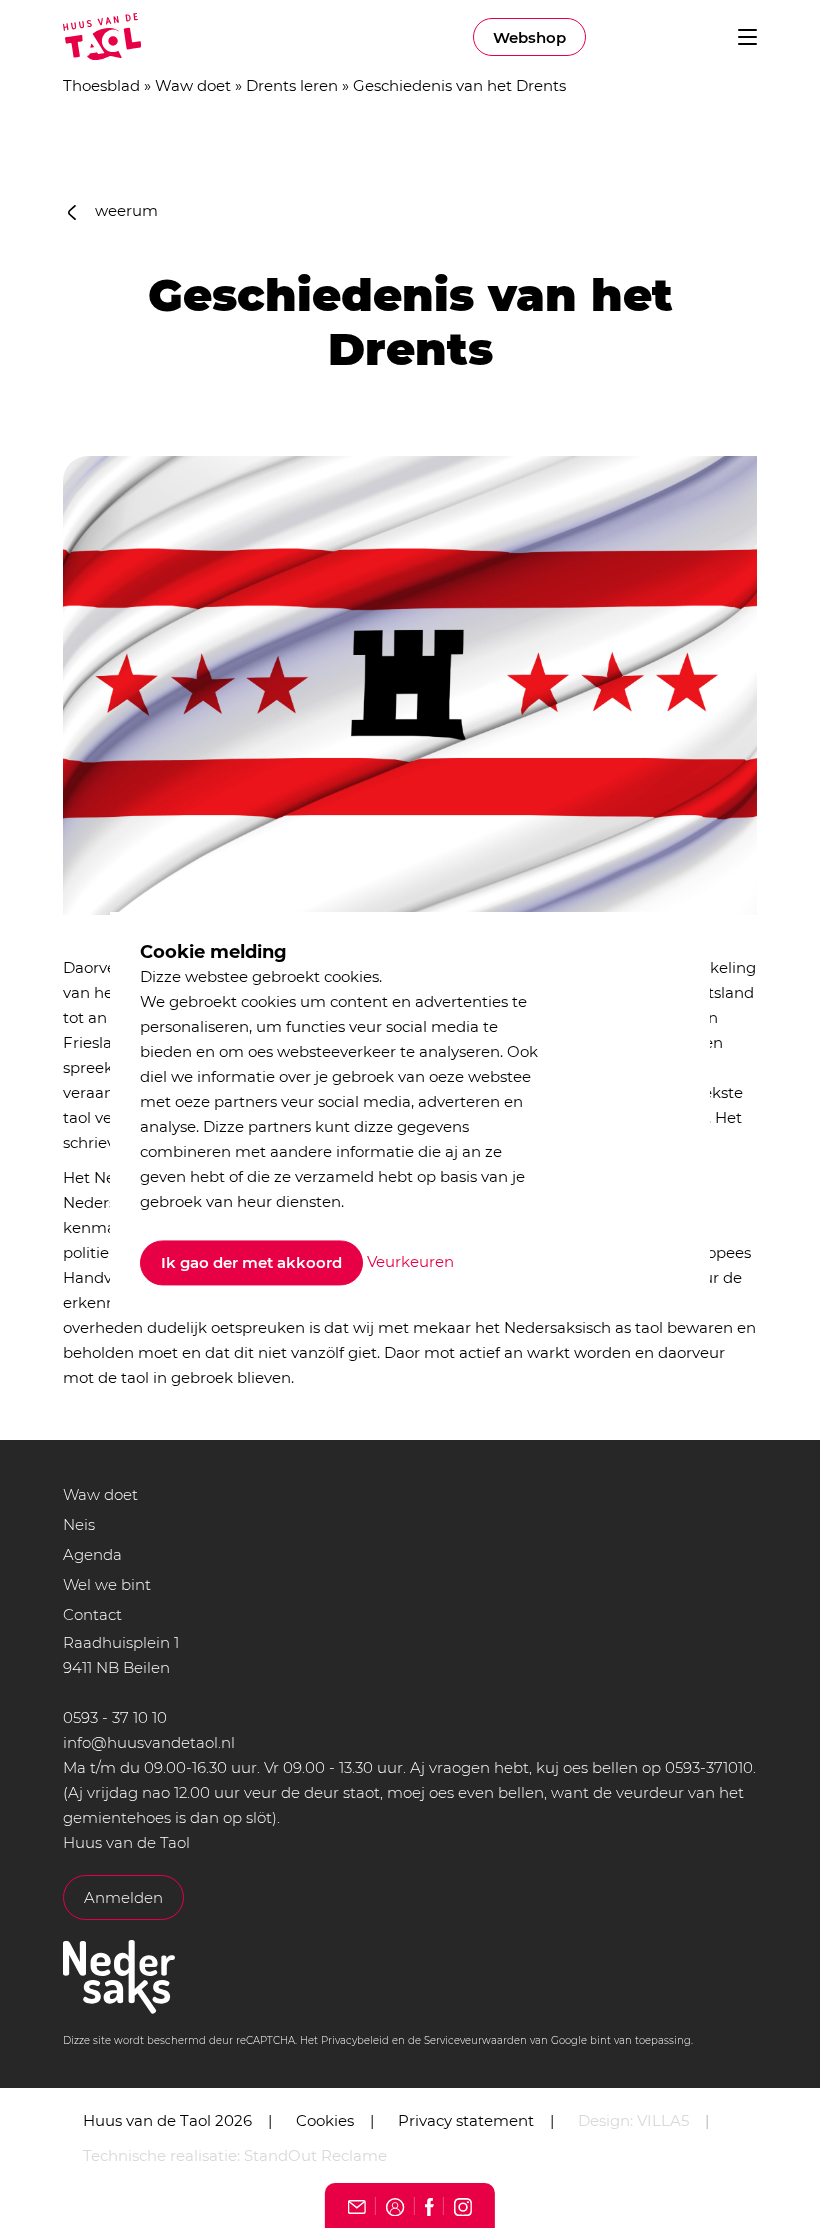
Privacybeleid (355, 2040)
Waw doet (193, 85)
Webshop (529, 37)
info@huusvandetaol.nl (149, 1742)
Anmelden (123, 1897)
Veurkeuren (410, 1261)
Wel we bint (107, 1584)
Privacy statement (466, 2120)
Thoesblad (101, 85)
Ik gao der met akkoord (251, 1263)
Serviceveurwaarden (475, 2040)
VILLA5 (663, 2120)
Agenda (92, 1554)
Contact (92, 1614)
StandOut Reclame (315, 2155)
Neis (79, 1524)
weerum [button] (124, 210)
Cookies (325, 2120)
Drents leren (292, 85)
